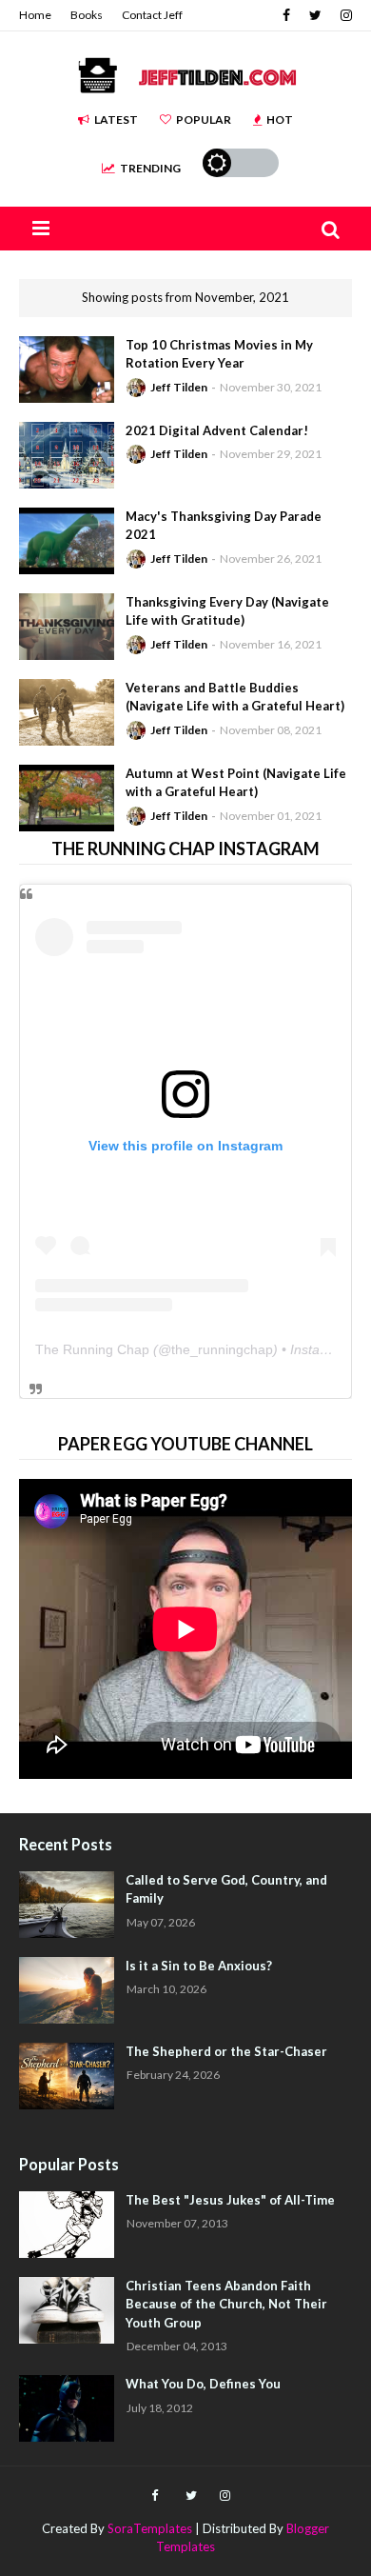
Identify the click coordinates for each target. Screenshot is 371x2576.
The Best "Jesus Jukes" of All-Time (230, 2200)
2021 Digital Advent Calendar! (217, 430)
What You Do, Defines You (203, 2384)
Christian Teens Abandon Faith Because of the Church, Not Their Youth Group (226, 2304)
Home (35, 15)
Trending (150, 168)
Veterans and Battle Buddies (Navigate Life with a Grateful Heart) (235, 697)
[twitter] (315, 15)
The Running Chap (92, 1349)
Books (87, 15)
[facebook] (286, 15)
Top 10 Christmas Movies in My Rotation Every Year (219, 354)
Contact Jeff (152, 15)
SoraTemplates (150, 2528)
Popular (204, 120)
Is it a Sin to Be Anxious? (199, 1966)
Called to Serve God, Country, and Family (226, 1889)
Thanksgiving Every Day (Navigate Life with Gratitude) (227, 611)
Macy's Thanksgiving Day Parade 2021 (224, 526)
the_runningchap (222, 1349)
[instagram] (344, 15)
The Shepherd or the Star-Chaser (226, 2051)
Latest (116, 120)
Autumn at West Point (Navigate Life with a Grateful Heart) (236, 783)
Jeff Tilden (179, 387)
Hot (280, 120)
